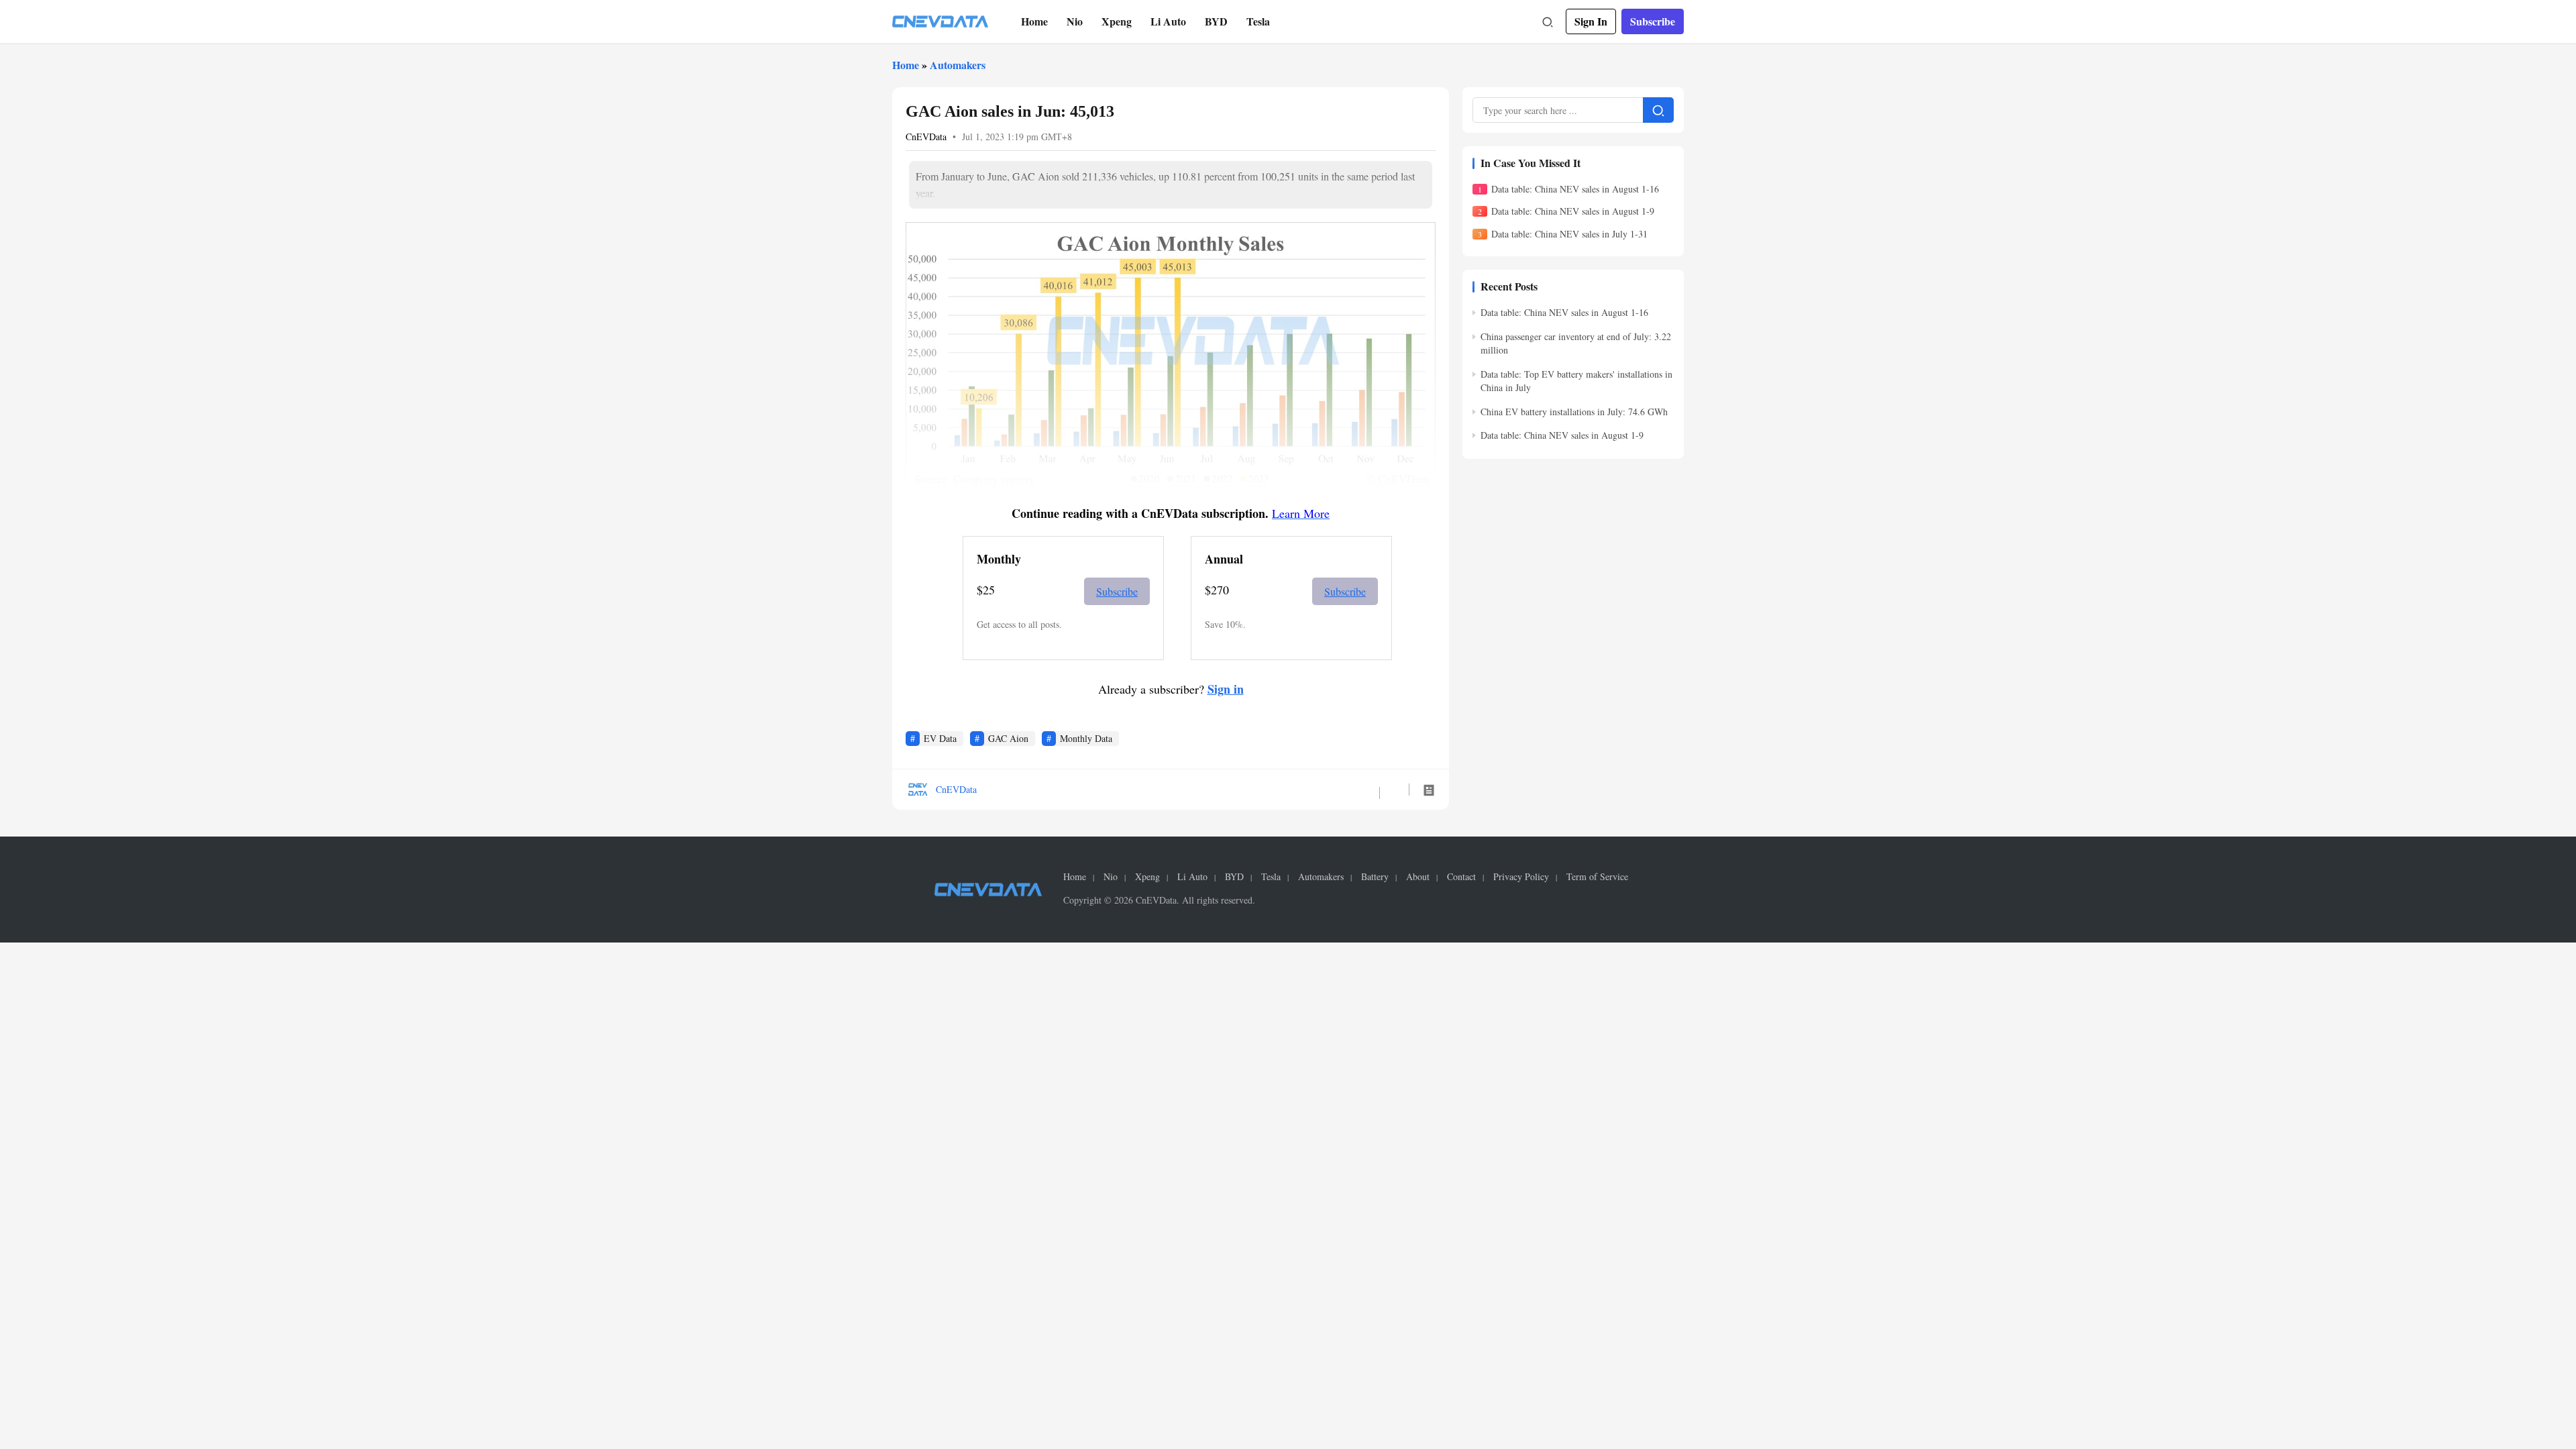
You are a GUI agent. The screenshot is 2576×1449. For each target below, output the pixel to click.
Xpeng (1117, 21)
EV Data (940, 738)
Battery (1375, 877)
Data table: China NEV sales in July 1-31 (1569, 234)
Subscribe (1653, 21)
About (1418, 877)
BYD (1216, 21)
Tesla (1258, 21)
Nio (1075, 21)
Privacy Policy (1521, 877)
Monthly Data (1086, 738)
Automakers (958, 65)
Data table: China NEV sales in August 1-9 (1573, 211)
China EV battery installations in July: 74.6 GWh (1574, 412)
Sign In (1591, 21)
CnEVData (926, 137)
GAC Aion (1008, 738)
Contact (1461, 877)
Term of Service (1597, 877)
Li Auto (1168, 21)
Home (1034, 21)
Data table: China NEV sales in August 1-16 (1575, 189)
